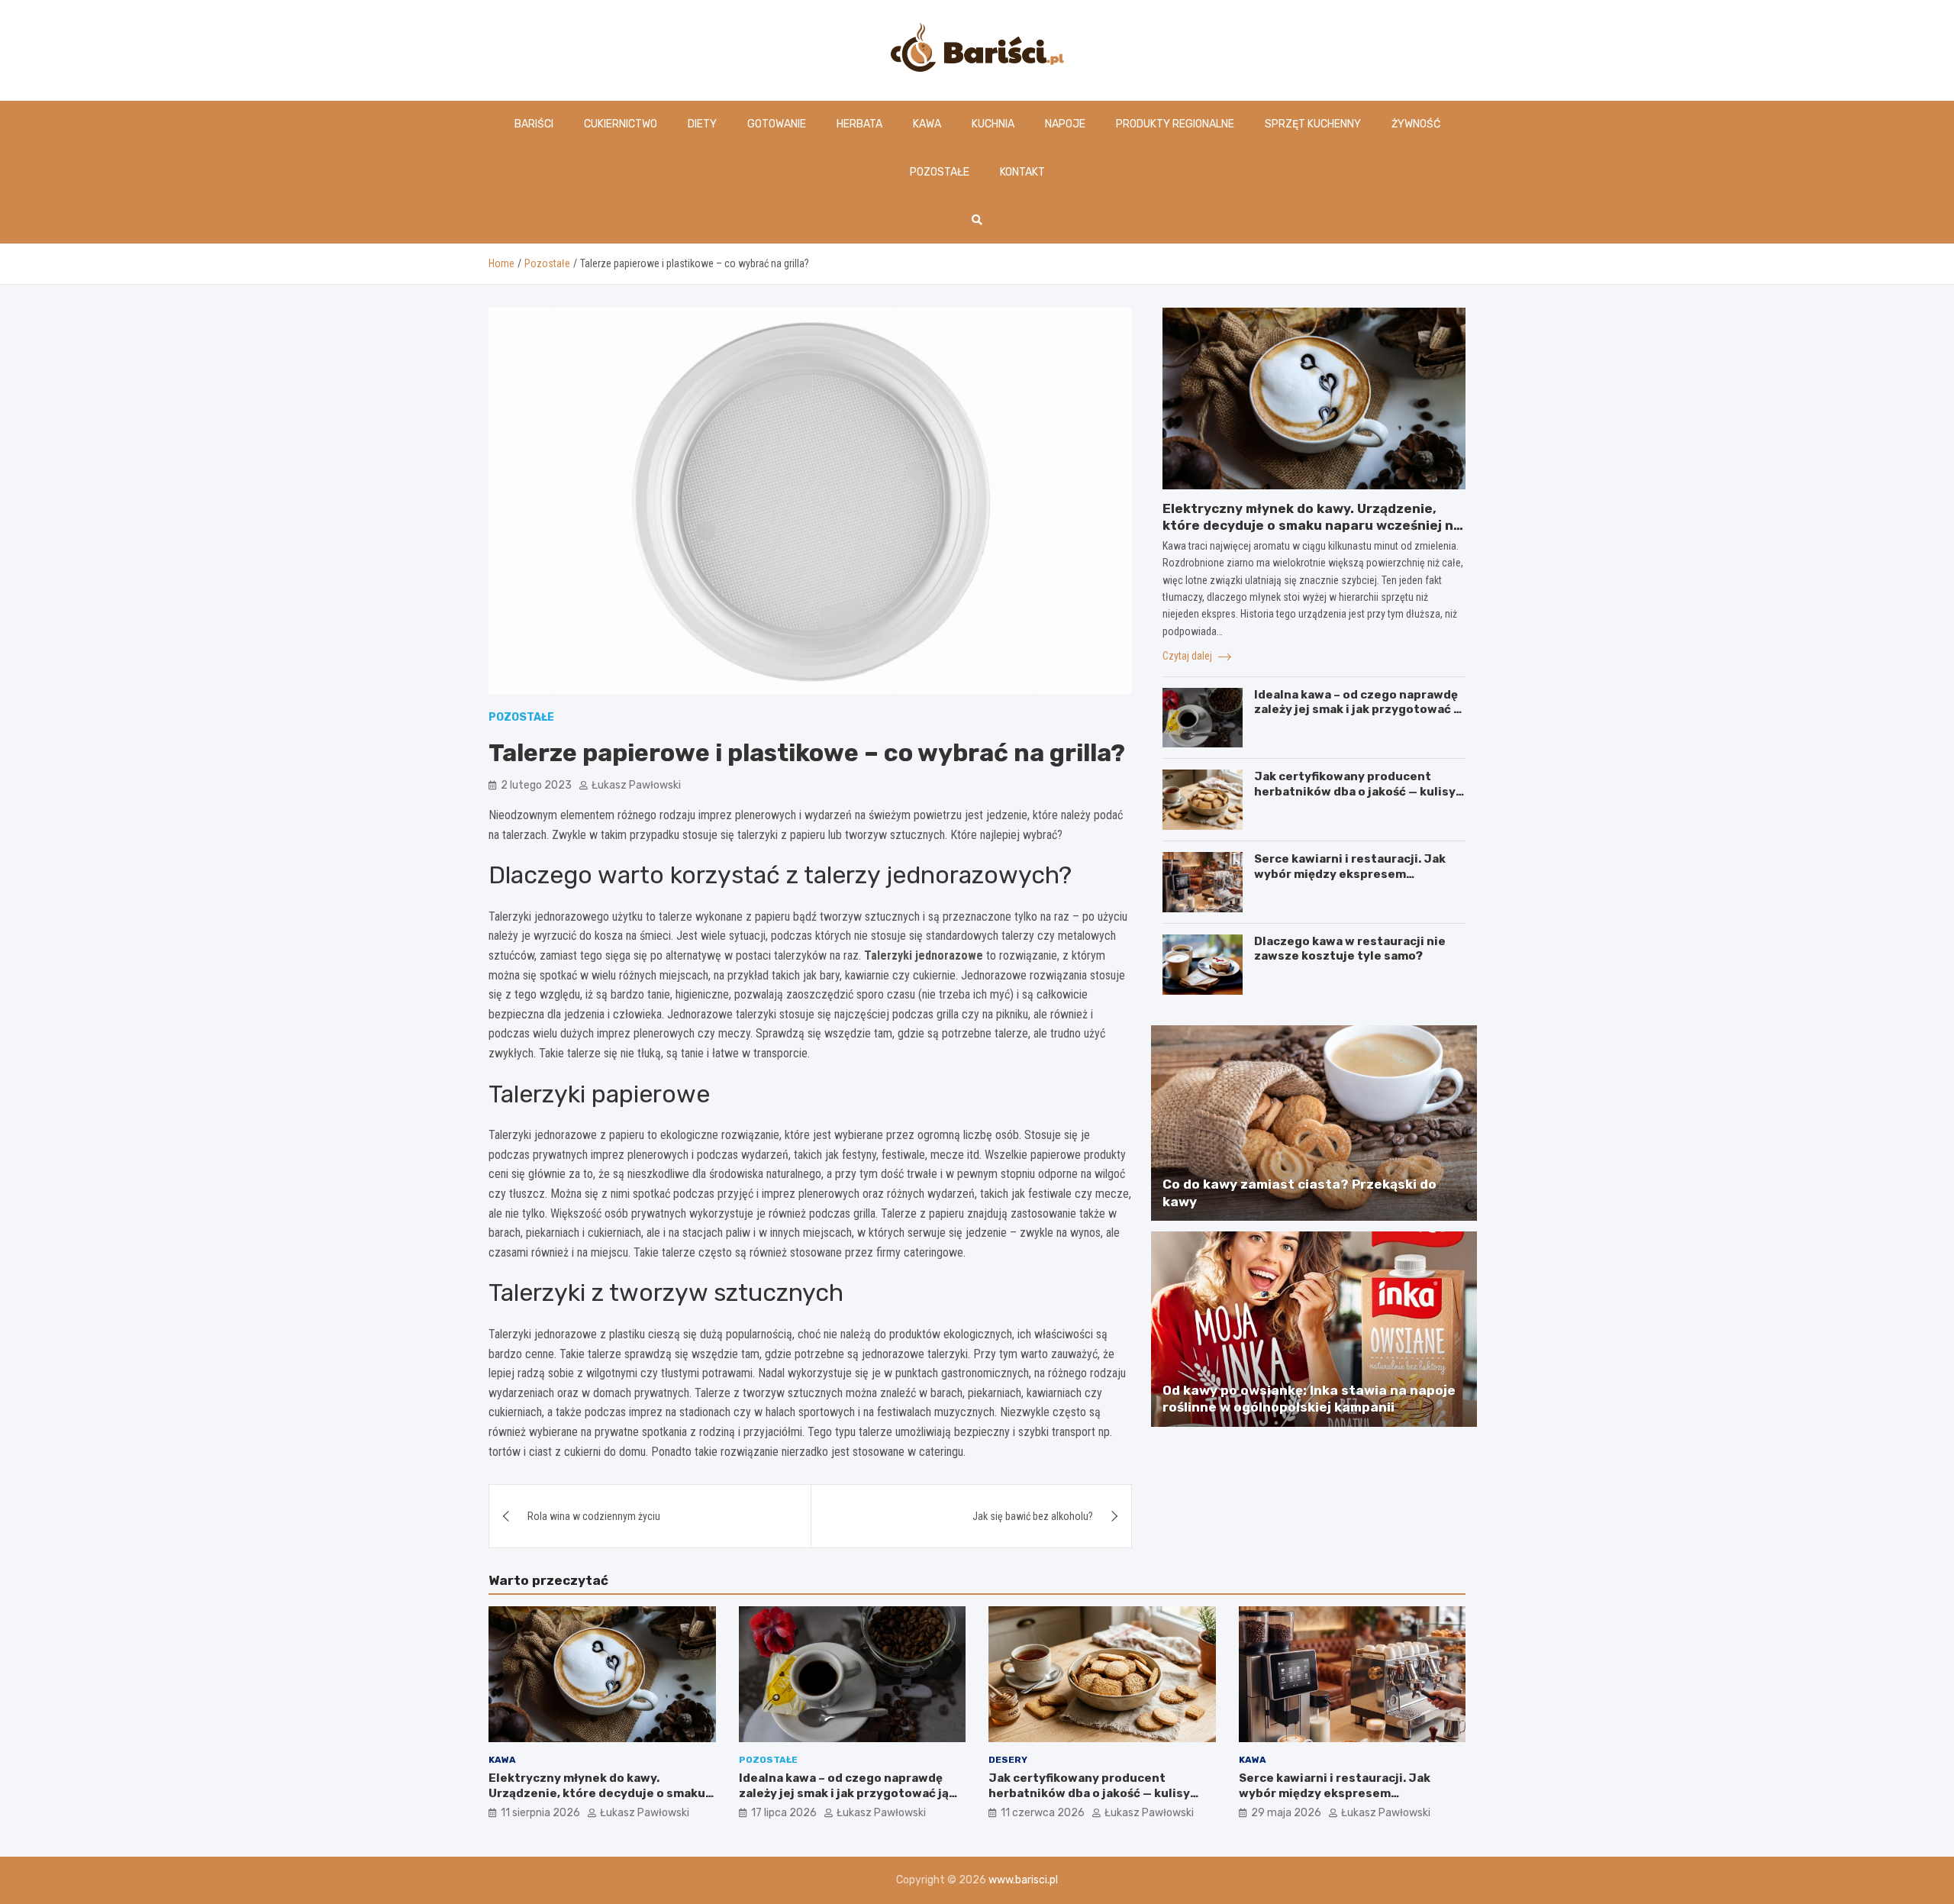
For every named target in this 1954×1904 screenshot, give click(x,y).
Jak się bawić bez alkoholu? (1033, 1516)
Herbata (859, 124)
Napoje (1065, 124)
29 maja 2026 (1286, 1813)
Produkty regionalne (1175, 124)
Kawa (927, 124)
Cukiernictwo (621, 124)
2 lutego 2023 (536, 785)
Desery (1008, 1760)
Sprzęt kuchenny (1313, 124)
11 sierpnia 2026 (540, 1813)
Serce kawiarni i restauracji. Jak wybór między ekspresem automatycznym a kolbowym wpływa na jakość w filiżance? (1350, 881)
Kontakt (1022, 172)
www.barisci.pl (1023, 1880)
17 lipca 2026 (784, 1813)
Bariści (534, 124)
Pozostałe (940, 172)
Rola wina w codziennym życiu (594, 1516)
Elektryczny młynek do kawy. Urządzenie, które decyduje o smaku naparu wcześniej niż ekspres (1313, 525)
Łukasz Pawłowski (636, 785)
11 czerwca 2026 (1043, 1813)
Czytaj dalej (1188, 656)
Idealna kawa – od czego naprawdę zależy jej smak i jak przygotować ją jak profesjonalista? (1359, 710)
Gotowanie (777, 124)
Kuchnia (993, 124)
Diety (702, 124)
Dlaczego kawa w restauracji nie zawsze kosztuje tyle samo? (1350, 949)
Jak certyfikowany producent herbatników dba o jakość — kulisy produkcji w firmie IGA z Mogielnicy (1357, 791)
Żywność (1416, 124)
